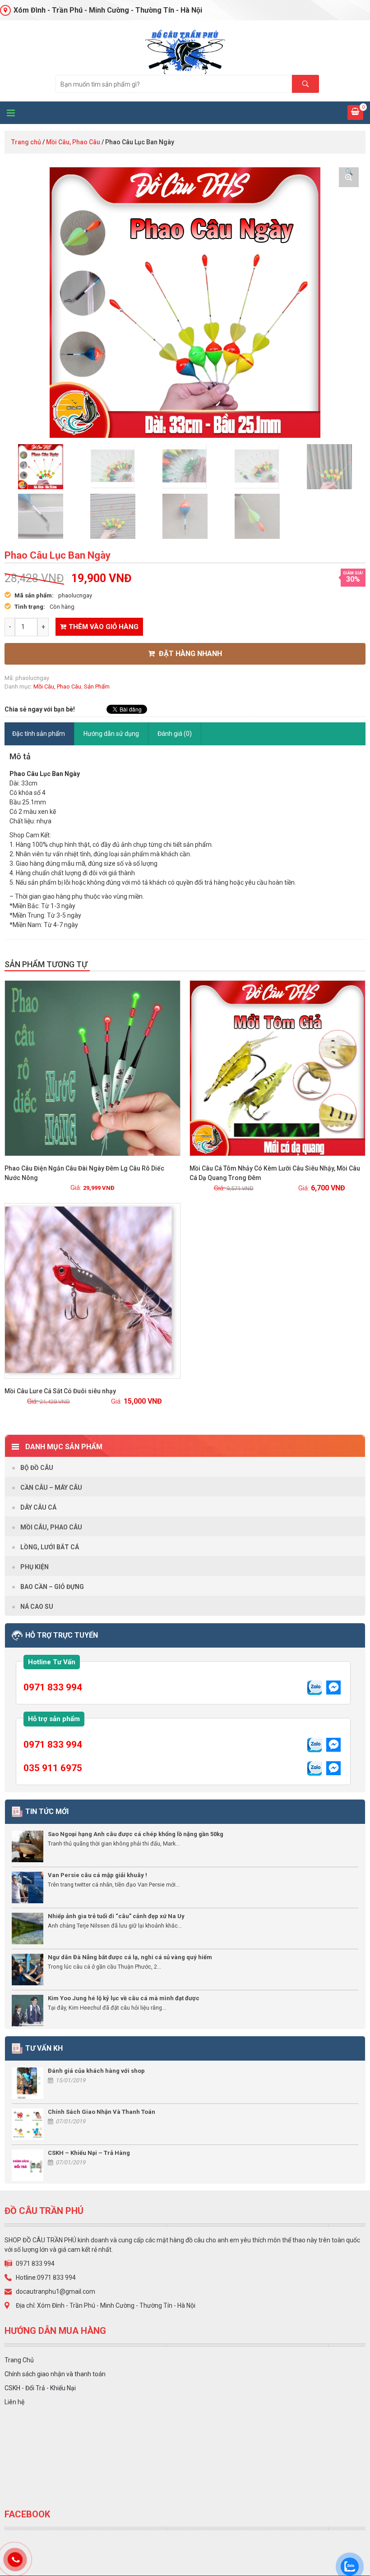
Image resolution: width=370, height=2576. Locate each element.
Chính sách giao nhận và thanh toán (55, 2374)
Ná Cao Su (37, 1607)
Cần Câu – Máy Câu (51, 1488)
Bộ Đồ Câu (37, 1468)
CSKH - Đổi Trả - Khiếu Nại (40, 2388)
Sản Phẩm (97, 686)
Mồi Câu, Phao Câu (73, 142)
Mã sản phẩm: (34, 595)
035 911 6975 (53, 1768)
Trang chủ (26, 142)
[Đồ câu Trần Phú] (185, 51)
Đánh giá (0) (175, 734)
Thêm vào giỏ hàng (104, 627)
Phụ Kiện (35, 1567)
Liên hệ (14, 2402)
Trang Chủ (19, 2360)
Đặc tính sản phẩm (39, 734)
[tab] (39, 734)
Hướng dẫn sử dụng (111, 734)
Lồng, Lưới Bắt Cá (50, 1547)
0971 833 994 (53, 1687)
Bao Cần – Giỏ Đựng (52, 1587)
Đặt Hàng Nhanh (190, 654)
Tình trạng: (30, 607)
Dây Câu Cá (38, 1507)
